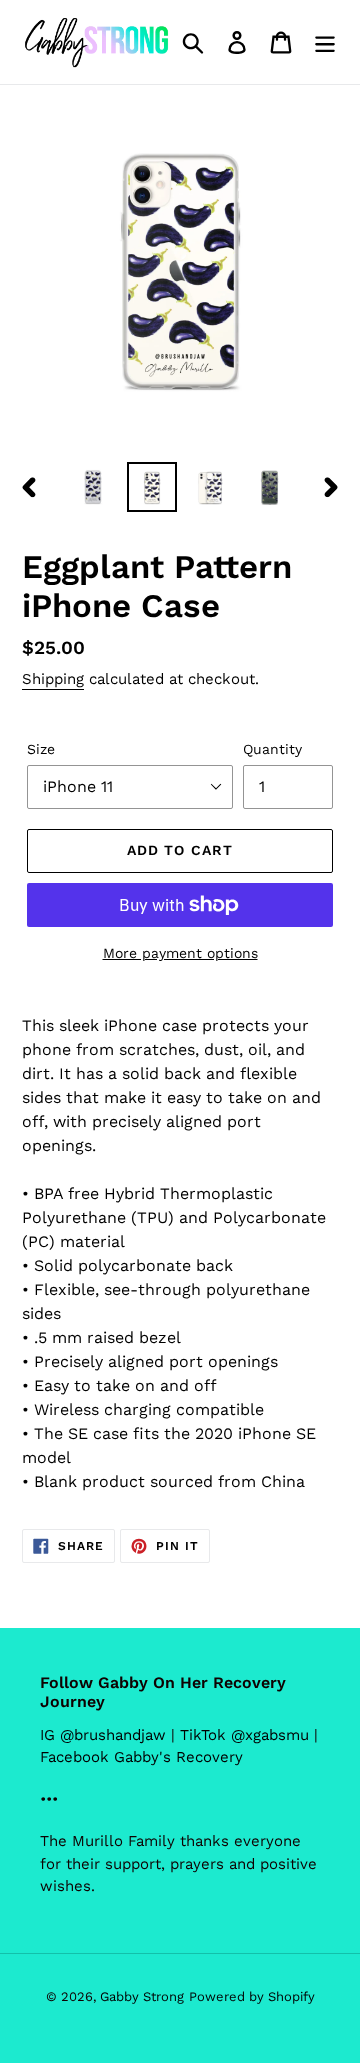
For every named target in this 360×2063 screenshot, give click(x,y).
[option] (92, 487)
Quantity (272, 749)
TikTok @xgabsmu (244, 1735)
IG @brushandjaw (103, 1735)
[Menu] (325, 42)
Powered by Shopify (252, 1996)
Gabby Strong (142, 1996)
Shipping (53, 679)
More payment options (180, 953)
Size (41, 749)
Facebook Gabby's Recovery (141, 1757)
